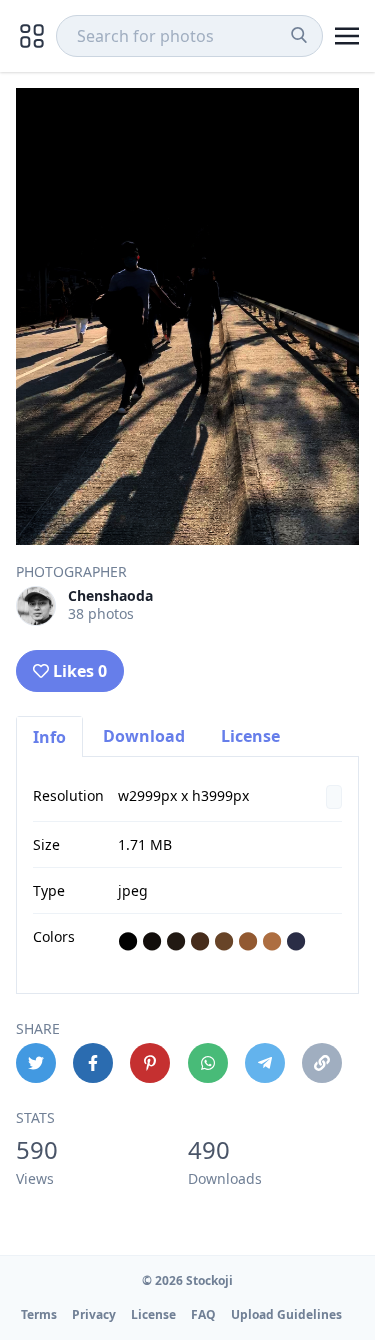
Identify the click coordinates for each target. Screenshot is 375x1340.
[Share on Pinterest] (150, 1063)
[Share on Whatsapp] (208, 1063)
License (250, 736)
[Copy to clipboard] (322, 1063)
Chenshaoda (110, 595)
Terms (39, 1314)
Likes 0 (80, 671)
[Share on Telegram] (265, 1063)
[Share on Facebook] (93, 1063)
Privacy (94, 1314)
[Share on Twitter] (36, 1063)
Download (144, 736)
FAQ (203, 1314)
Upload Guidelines (286, 1314)
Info (49, 737)
